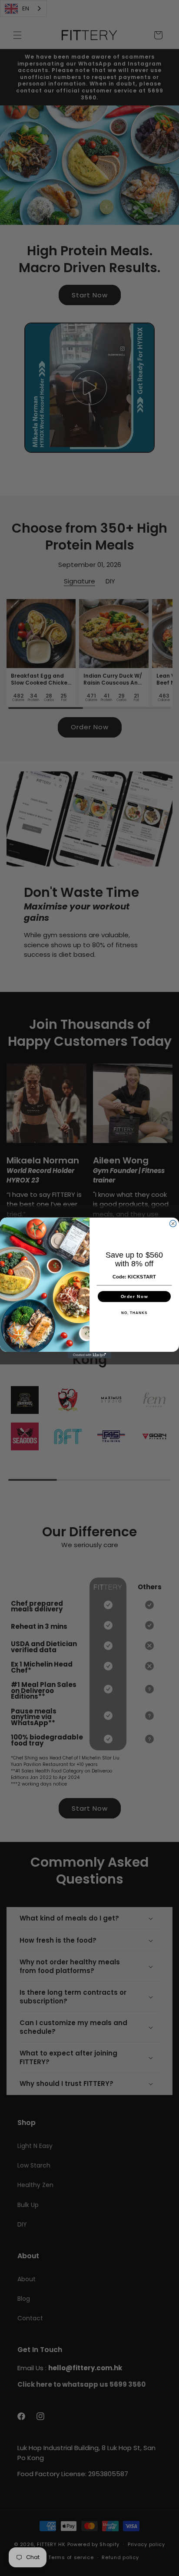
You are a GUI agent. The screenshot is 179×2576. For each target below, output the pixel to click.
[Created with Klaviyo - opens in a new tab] (89, 1355)
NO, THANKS (134, 1313)
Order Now (134, 1296)
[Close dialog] (173, 1224)
